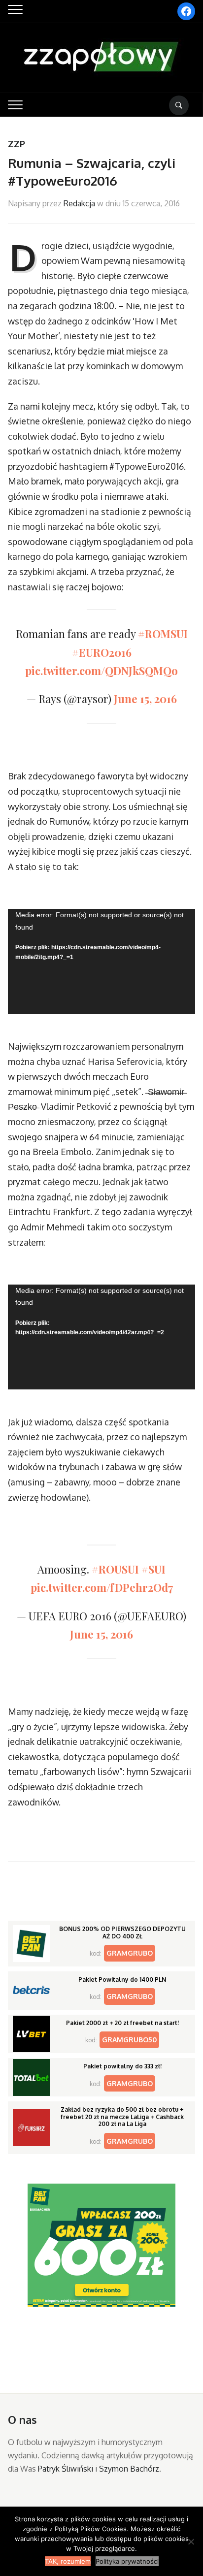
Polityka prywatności (127, 2561)
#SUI (153, 1569)
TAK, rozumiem (68, 2561)
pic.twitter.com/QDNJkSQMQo (101, 671)
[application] (101, 961)
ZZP (17, 144)
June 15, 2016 (145, 699)
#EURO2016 (102, 652)
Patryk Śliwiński (66, 2469)
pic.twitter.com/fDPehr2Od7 (102, 1587)
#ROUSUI (115, 1569)
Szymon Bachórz (129, 2469)
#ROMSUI (163, 634)
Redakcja (79, 203)
